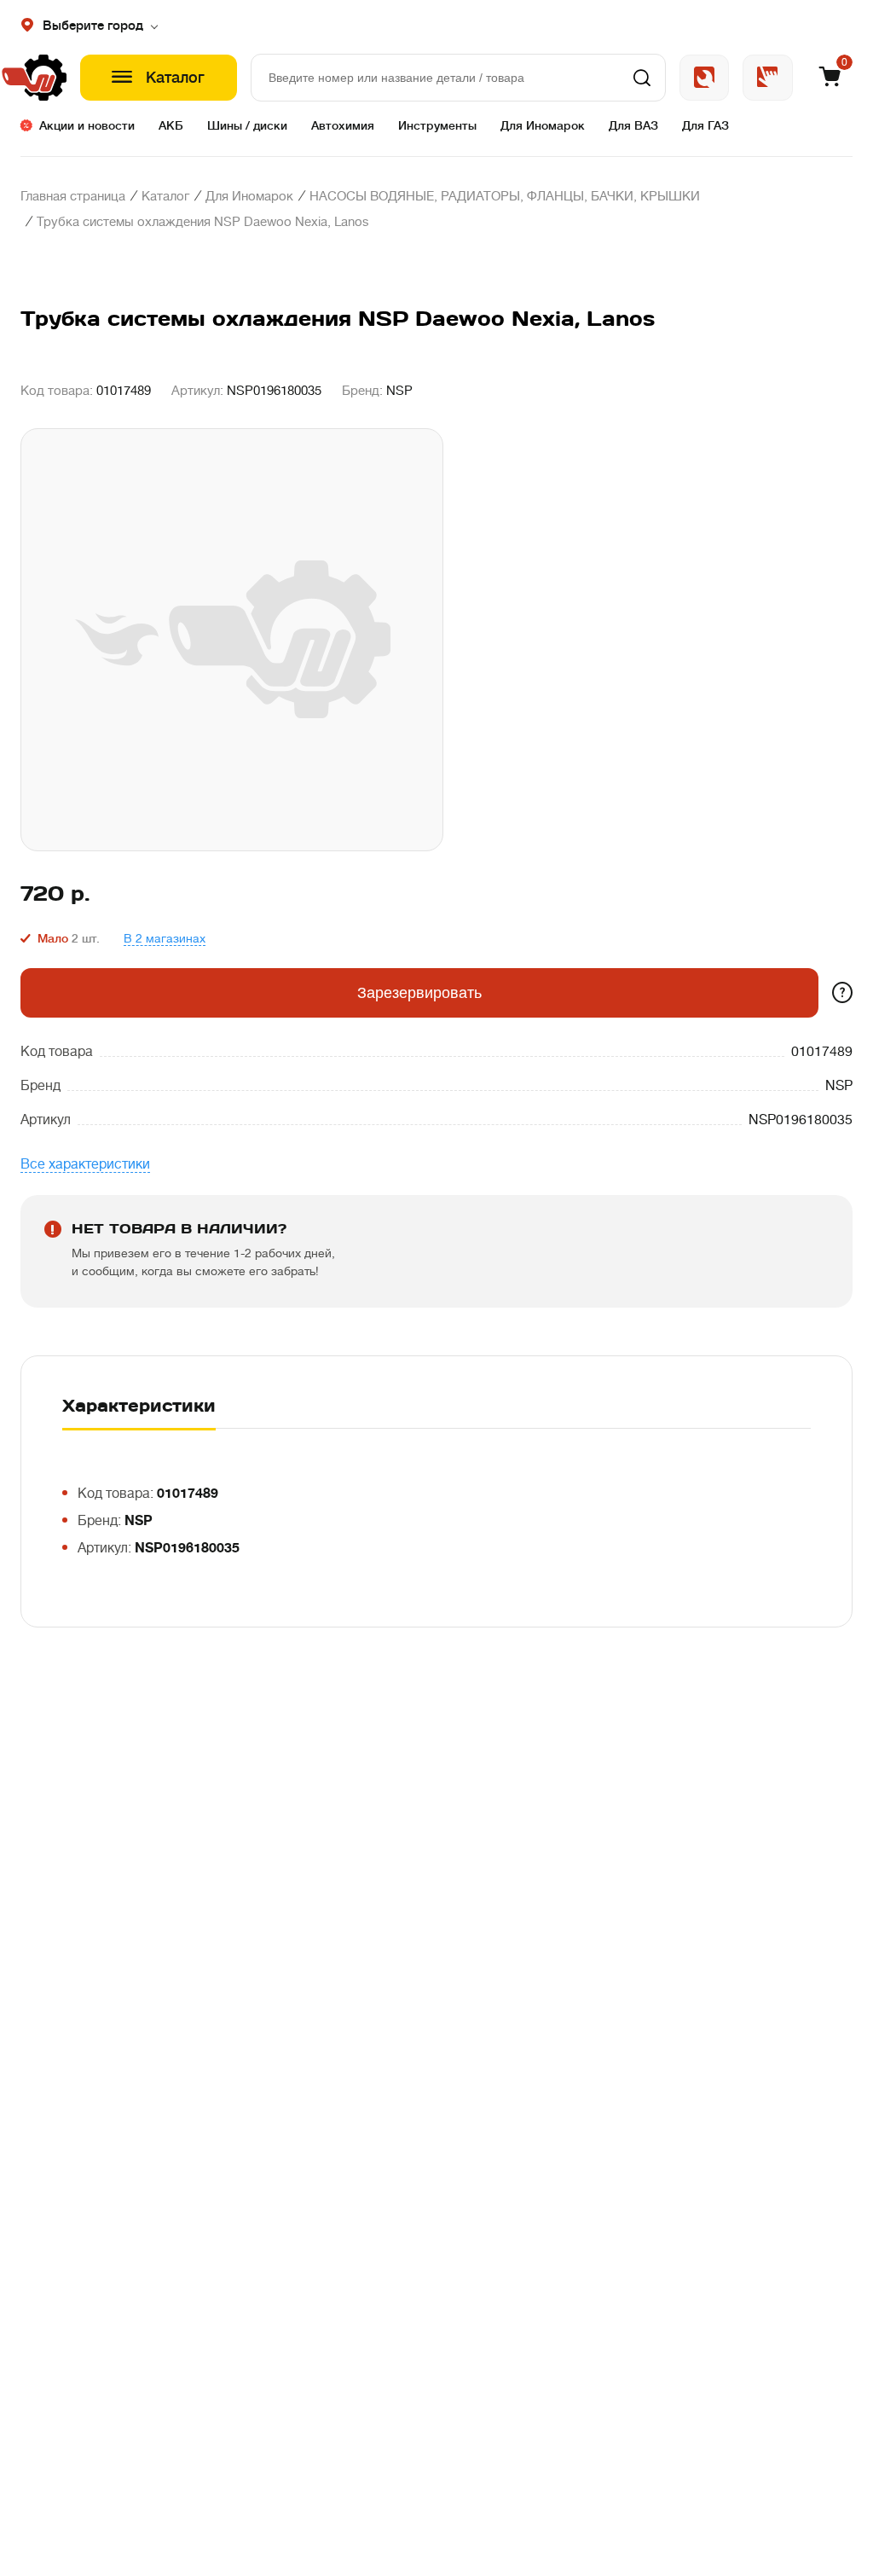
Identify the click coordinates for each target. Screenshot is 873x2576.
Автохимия (343, 125)
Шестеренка (43, 78)
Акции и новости (87, 125)
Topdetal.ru (768, 78)
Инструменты (437, 125)
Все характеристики (85, 1164)
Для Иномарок (543, 125)
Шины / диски (247, 125)
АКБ (171, 125)
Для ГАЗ (705, 125)
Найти (642, 78)
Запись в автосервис (704, 78)
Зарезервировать (419, 993)
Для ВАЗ (633, 125)
